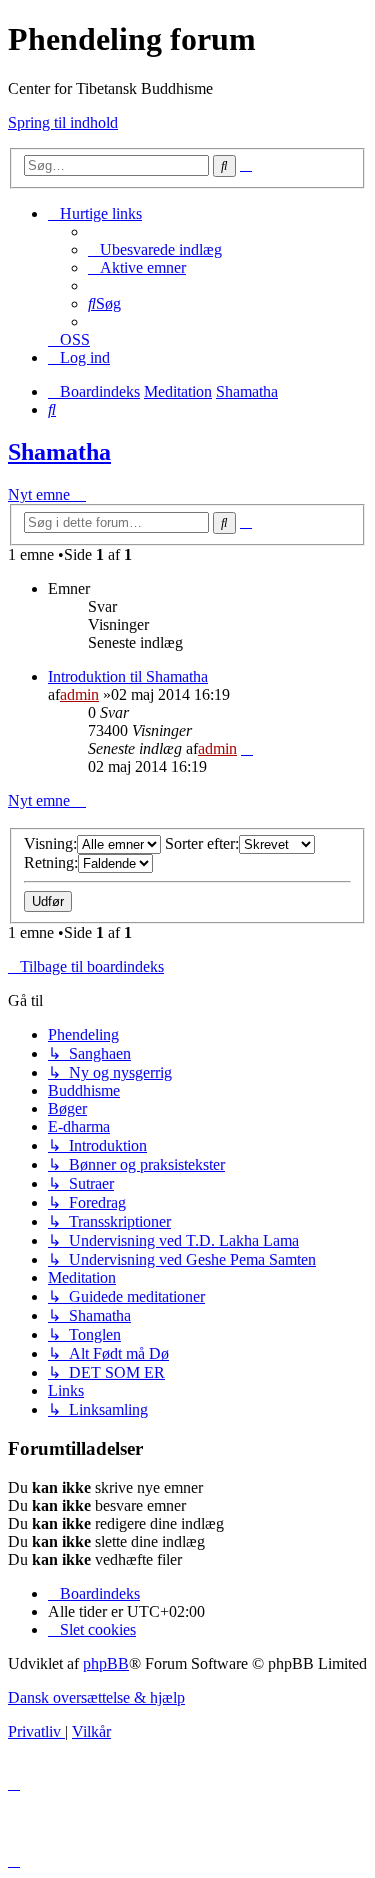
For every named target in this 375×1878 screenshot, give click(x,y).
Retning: (51, 862)
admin (79, 694)
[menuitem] (155, 249)
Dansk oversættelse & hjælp (96, 1697)
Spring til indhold (63, 122)
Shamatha (59, 452)
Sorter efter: (202, 843)
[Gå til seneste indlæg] (247, 748)
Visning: (50, 843)
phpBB (106, 1663)
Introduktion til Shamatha (128, 676)
